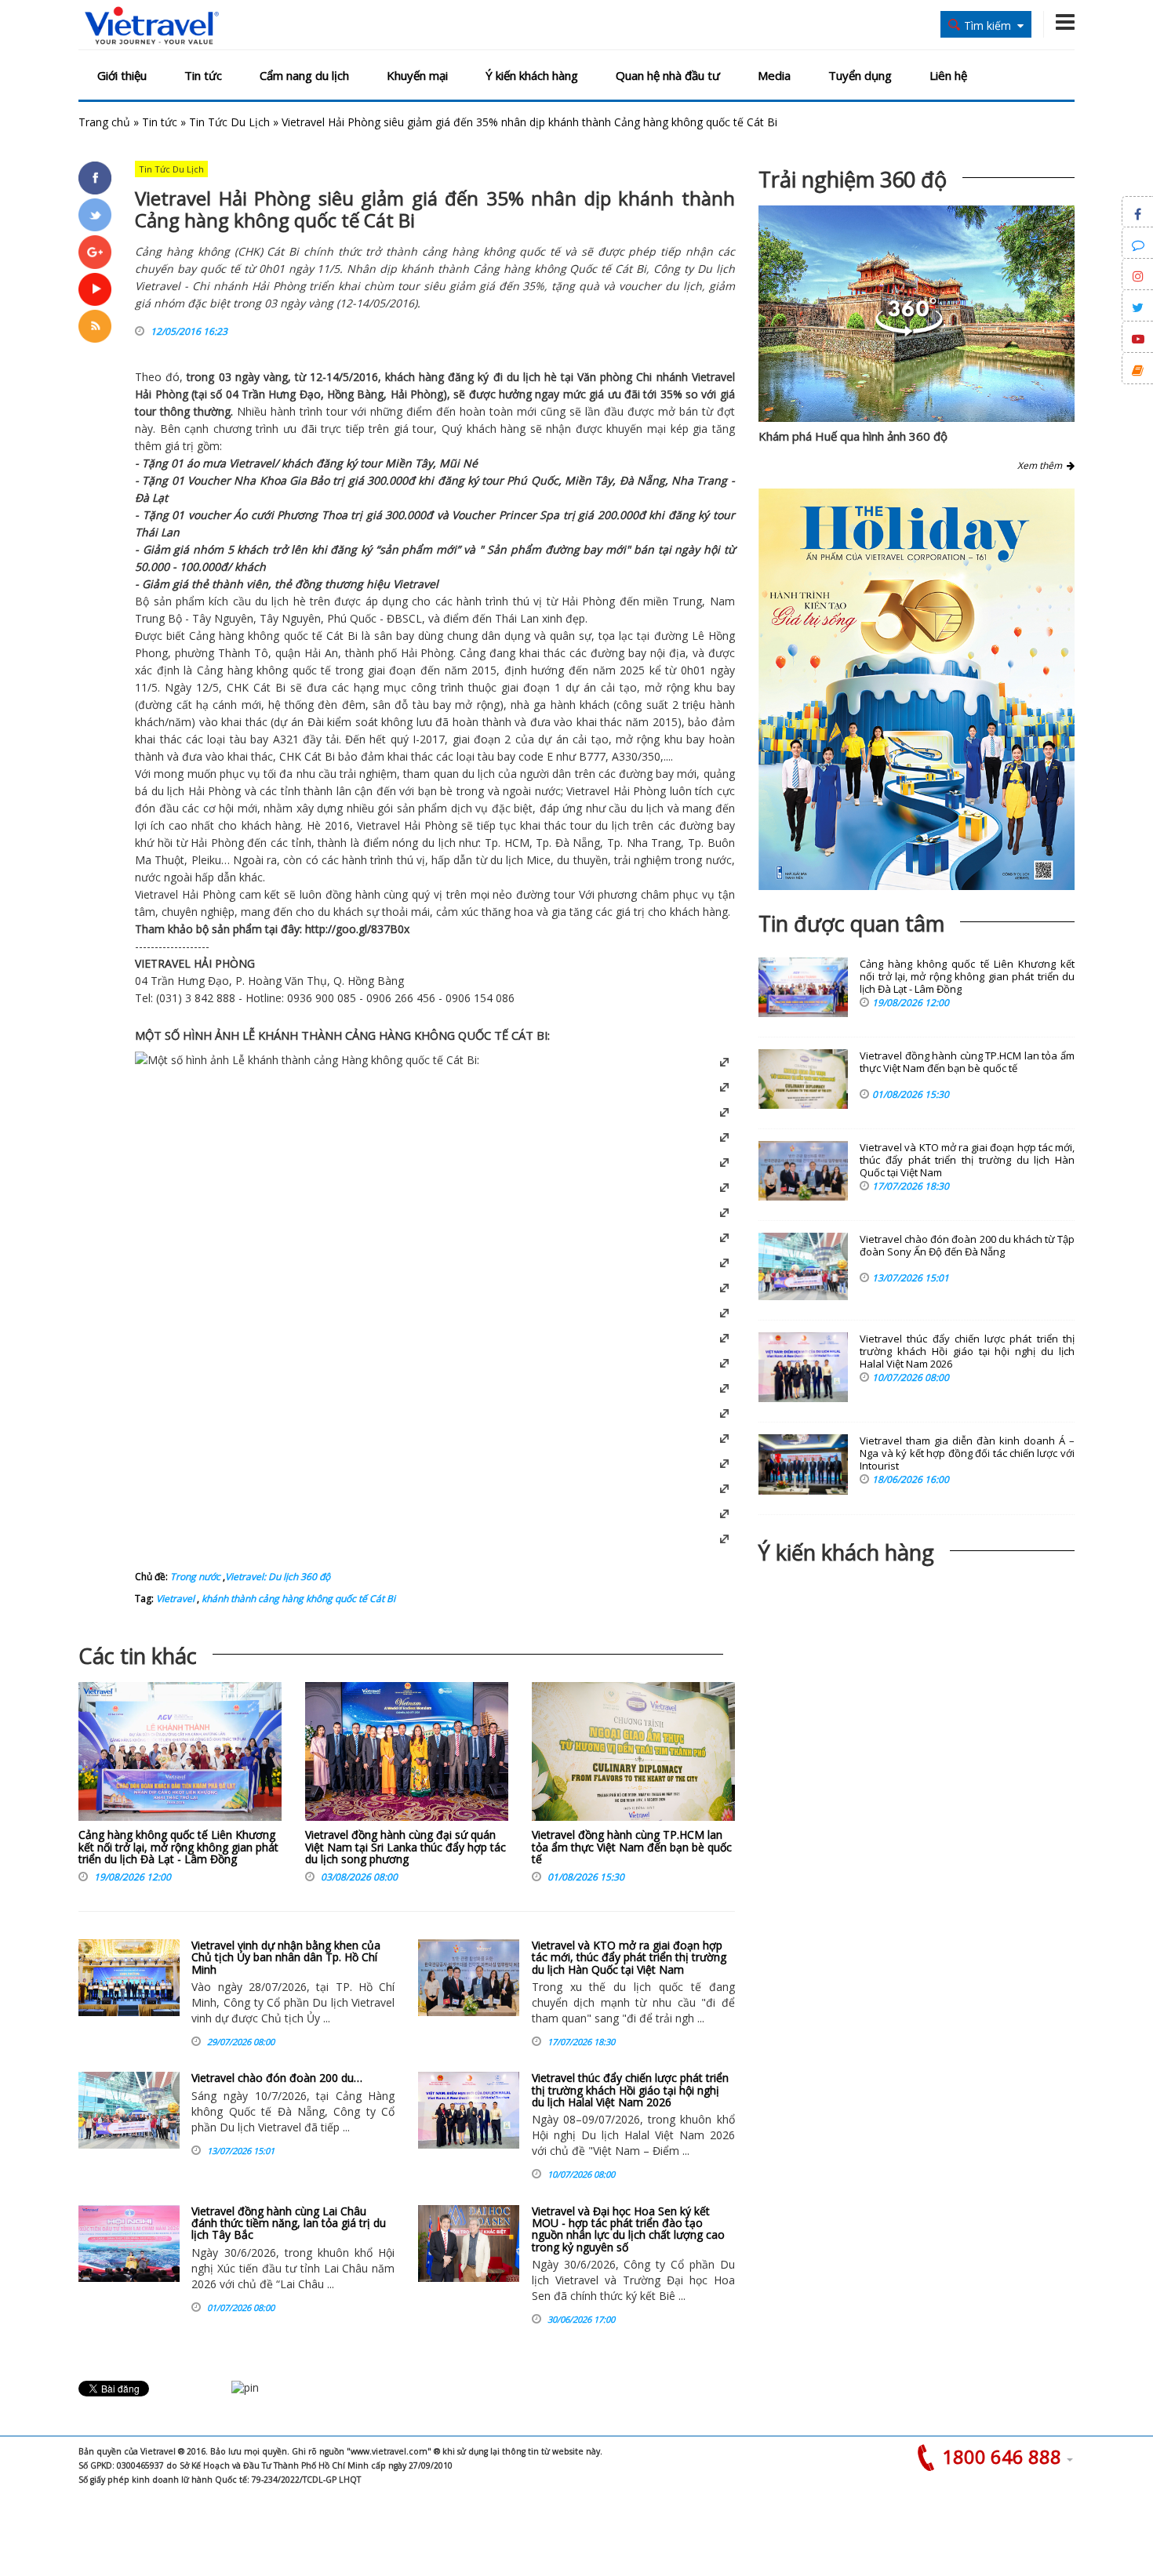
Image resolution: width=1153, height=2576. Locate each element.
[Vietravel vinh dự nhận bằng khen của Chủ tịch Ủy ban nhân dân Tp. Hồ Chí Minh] (129, 1978)
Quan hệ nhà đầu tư (668, 75)
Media (774, 75)
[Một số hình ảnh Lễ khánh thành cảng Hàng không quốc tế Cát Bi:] (307, 1060)
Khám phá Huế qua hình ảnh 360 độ (853, 436)
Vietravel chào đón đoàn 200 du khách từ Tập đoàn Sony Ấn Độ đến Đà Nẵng (967, 1246)
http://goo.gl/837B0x (357, 929)
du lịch (524, 377)
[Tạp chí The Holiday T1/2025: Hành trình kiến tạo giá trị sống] (917, 689)
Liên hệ (948, 75)
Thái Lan (157, 532)
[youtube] (95, 289)
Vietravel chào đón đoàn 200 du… (277, 2078)
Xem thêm (1042, 465)
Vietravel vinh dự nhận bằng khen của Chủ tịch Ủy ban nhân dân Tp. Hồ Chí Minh (286, 1957)
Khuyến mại (417, 75)
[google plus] (95, 252)
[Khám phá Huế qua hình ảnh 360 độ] (909, 332)
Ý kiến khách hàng (532, 75)
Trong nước (195, 1577)
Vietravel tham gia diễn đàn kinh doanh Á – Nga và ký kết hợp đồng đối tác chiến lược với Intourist (967, 1453)
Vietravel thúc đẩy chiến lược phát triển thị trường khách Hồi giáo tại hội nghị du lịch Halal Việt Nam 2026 (630, 2090)
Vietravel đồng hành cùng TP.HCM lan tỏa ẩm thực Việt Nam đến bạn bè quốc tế (632, 1847)
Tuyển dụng (860, 75)
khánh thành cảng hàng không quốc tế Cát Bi (297, 1599)
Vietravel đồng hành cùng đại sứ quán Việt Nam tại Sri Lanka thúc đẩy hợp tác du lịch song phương (406, 1847)
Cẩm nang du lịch (304, 75)
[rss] (95, 326)
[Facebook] (95, 178)
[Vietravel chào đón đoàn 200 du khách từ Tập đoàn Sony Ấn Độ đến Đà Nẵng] (129, 2110)
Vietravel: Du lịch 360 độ (278, 1577)
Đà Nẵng (642, 480)
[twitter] (95, 215)
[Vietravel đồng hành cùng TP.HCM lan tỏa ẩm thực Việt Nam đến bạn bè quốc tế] (633, 1755)
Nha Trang (699, 480)
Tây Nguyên (223, 618)
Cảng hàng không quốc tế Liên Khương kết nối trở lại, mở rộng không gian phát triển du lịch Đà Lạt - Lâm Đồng (178, 1847)
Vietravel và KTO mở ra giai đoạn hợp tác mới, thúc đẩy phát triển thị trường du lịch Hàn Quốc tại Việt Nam (629, 1957)
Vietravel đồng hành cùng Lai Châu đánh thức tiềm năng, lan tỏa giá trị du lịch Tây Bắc (289, 2223)
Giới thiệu (122, 75)
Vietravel (713, 377)
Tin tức (203, 75)
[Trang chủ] (152, 26)
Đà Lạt (151, 498)
